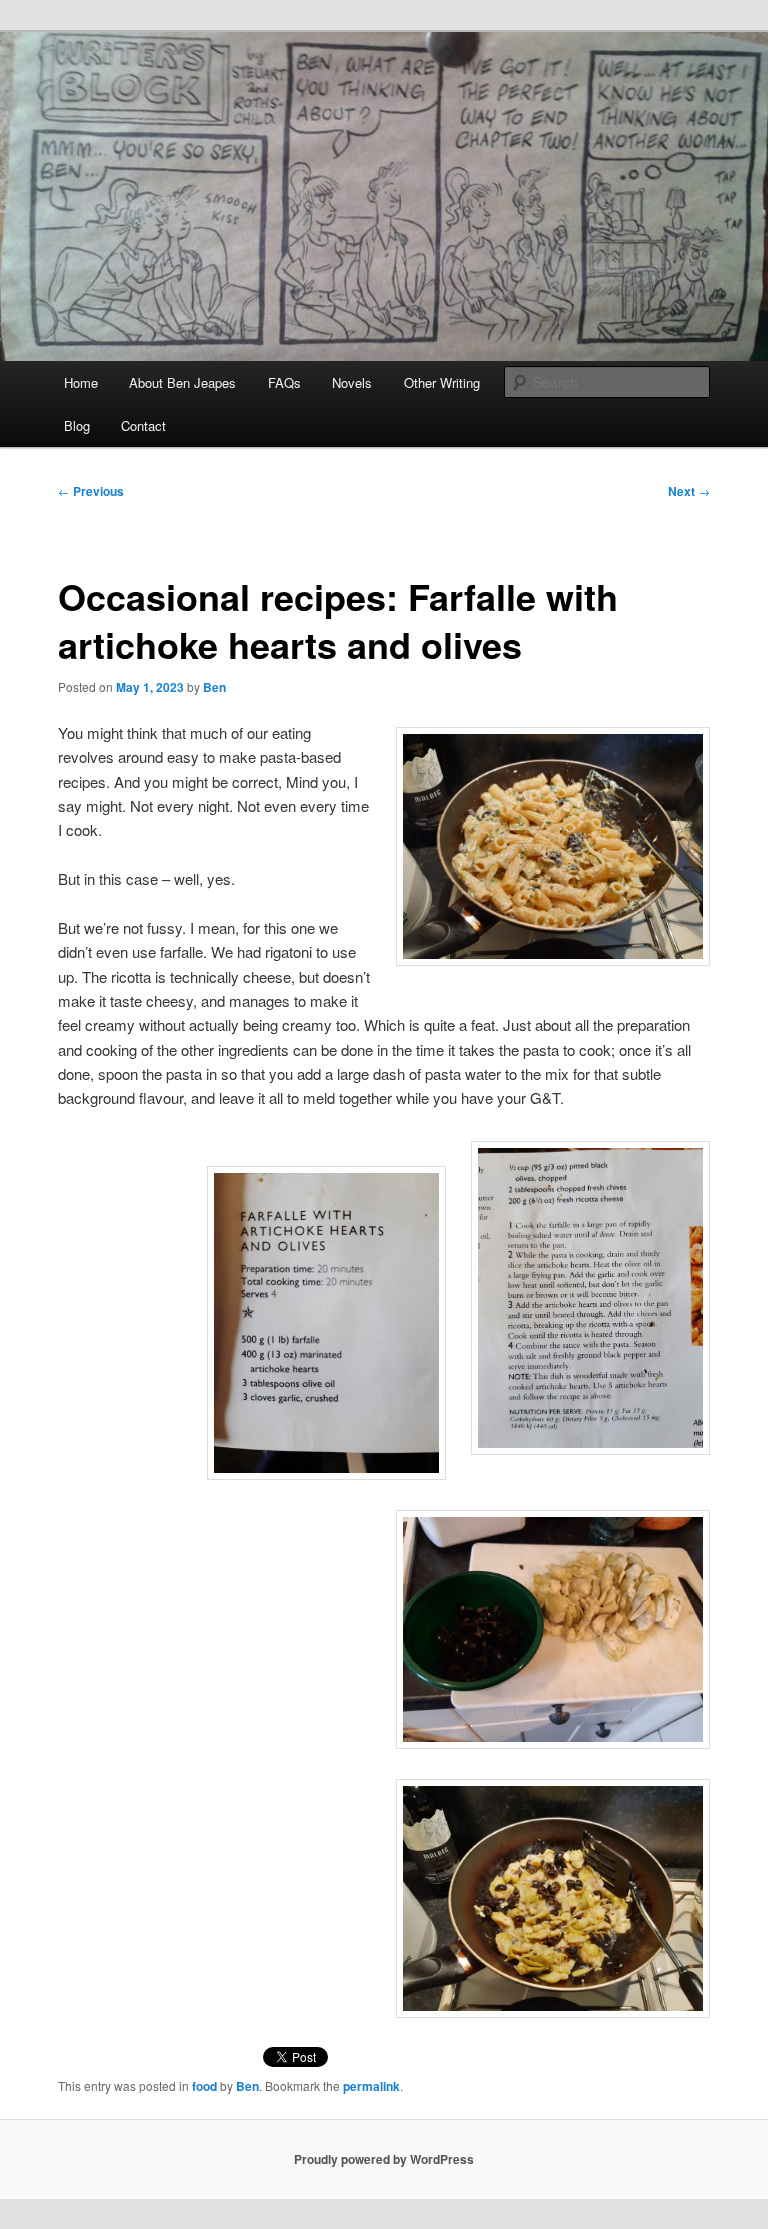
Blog (77, 425)
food (204, 2086)
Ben (214, 687)
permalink (371, 2086)
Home (81, 382)
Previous (91, 491)
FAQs (284, 382)
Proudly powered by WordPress (384, 2159)
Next (689, 491)
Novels (352, 382)
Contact (143, 425)
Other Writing (442, 382)
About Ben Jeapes (182, 382)
